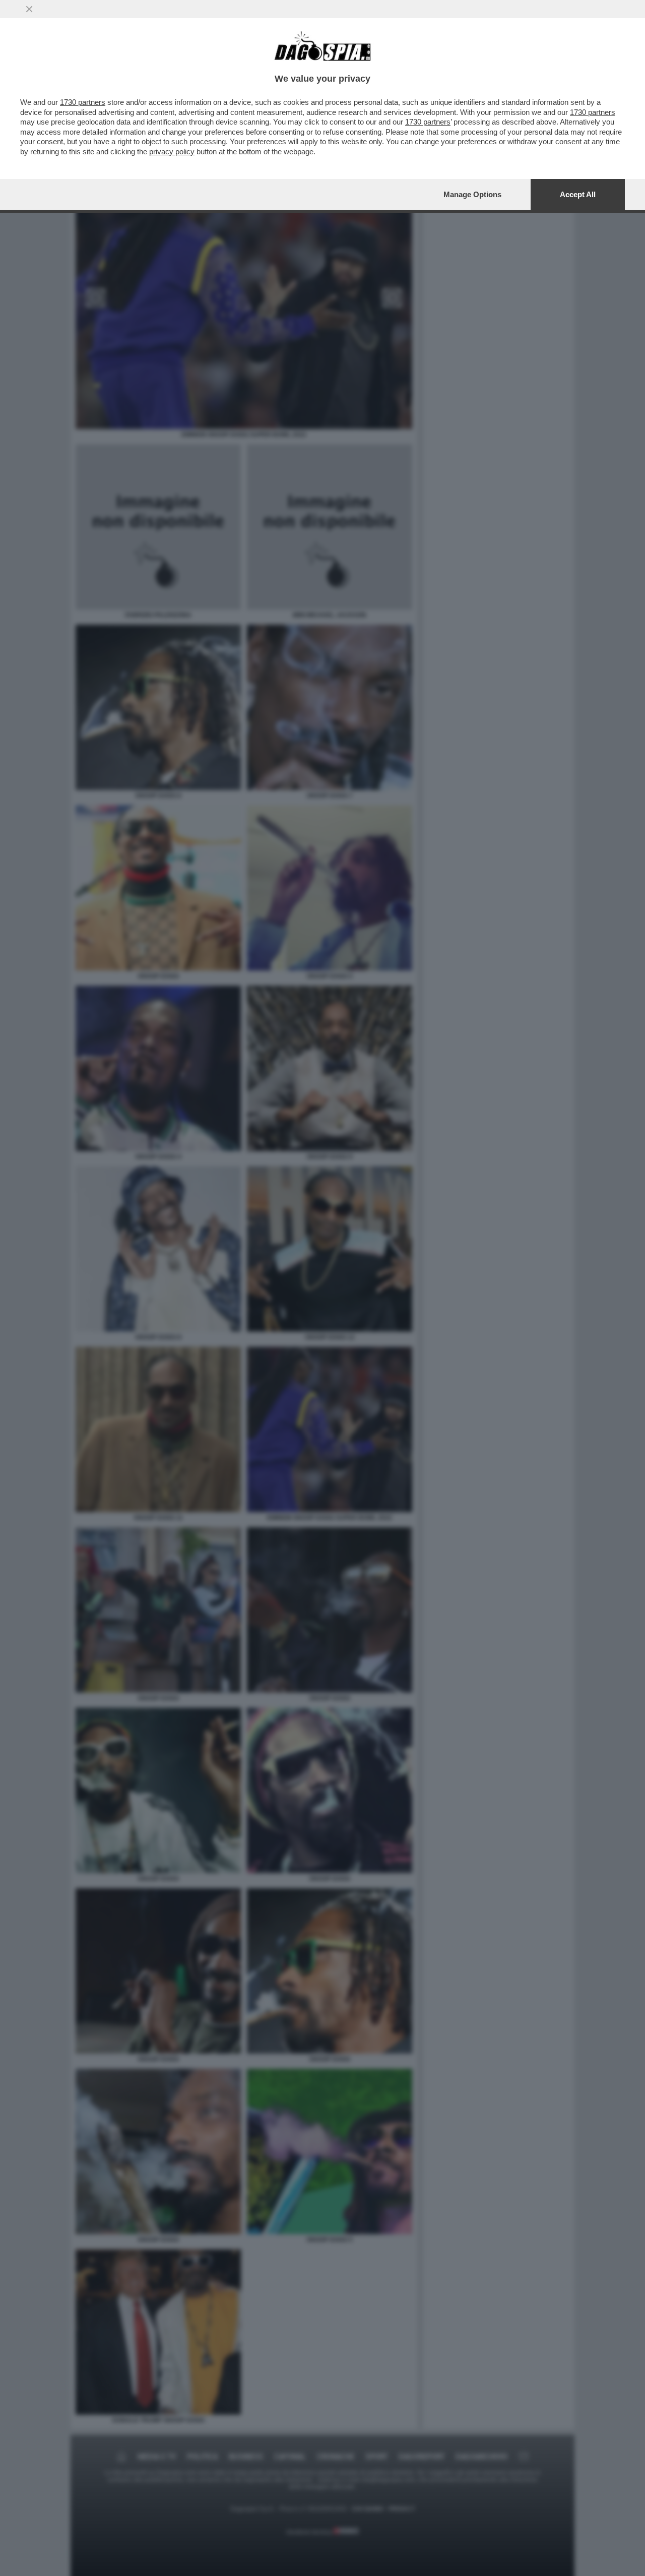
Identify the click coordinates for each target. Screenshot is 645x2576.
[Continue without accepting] (29, 9)
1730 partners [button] (83, 102)
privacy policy (172, 152)
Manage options (472, 194)
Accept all (578, 194)
